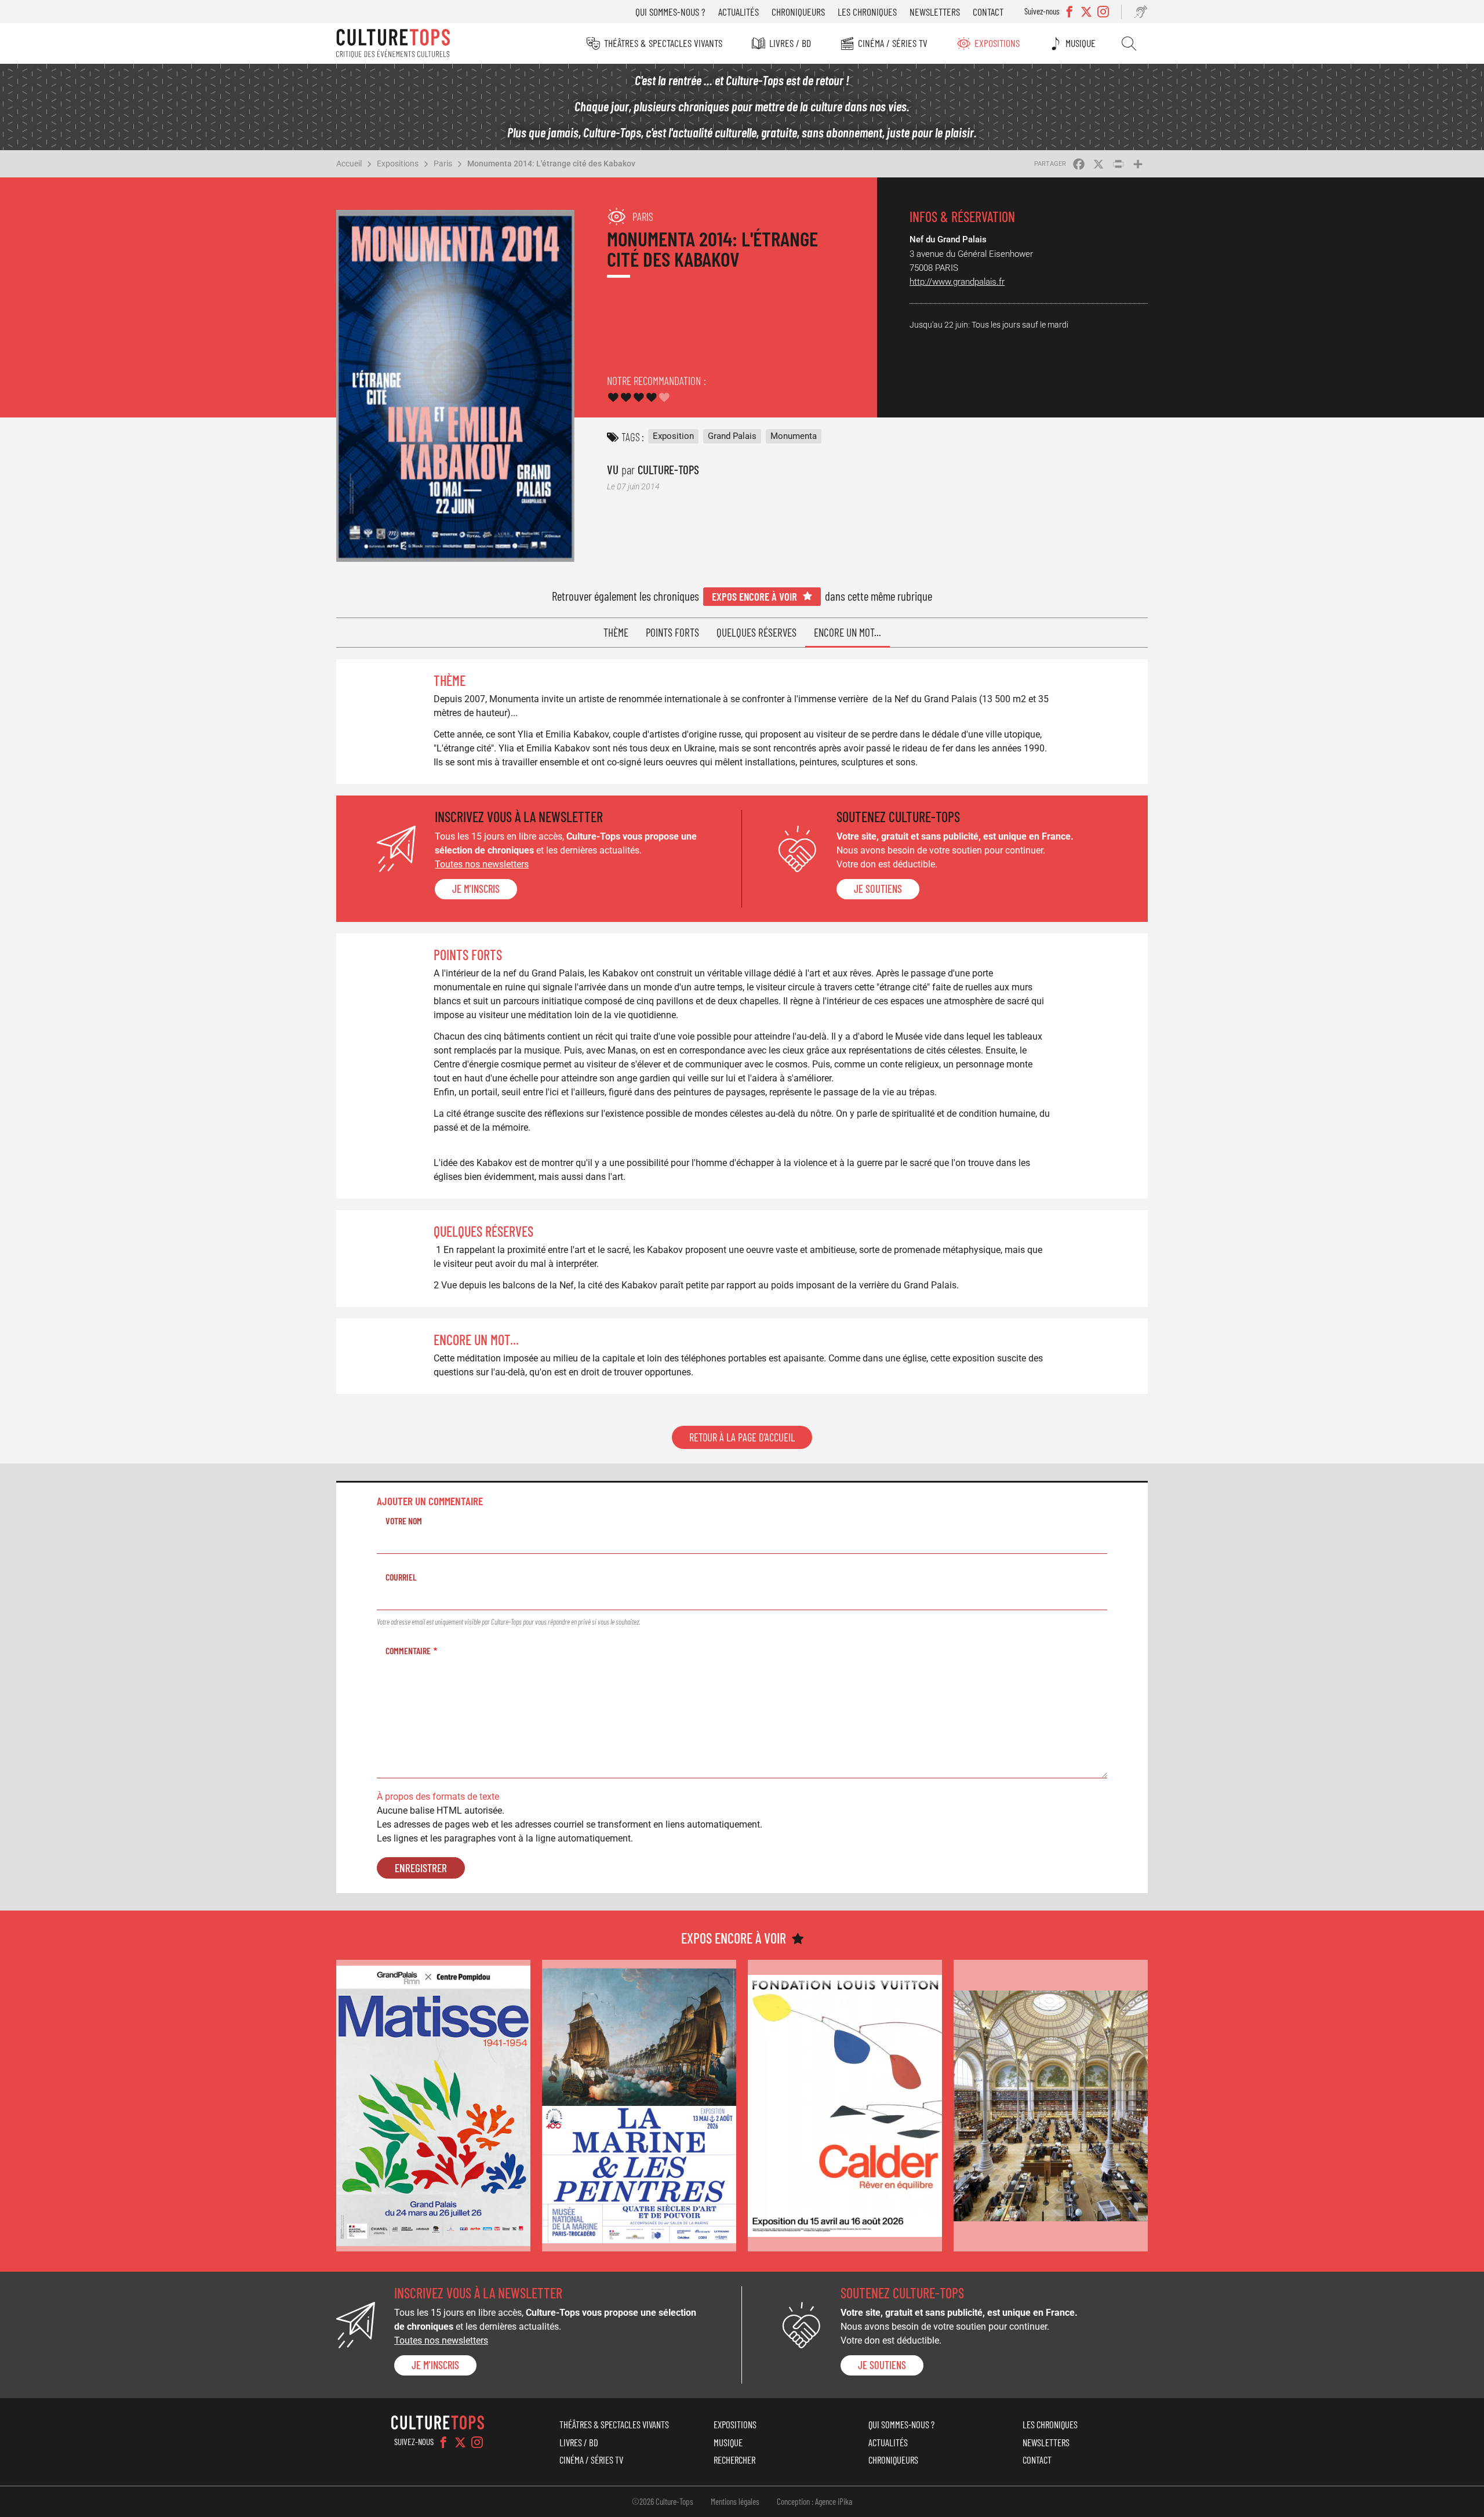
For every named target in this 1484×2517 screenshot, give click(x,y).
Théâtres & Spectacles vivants (663, 43)
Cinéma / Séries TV (893, 43)
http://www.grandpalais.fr (957, 282)
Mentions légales (735, 2501)
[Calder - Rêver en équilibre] (845, 2106)
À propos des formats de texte (438, 1797)
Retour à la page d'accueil (742, 1437)
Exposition (673, 436)
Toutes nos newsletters (482, 864)
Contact (988, 12)
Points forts (672, 632)
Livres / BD (790, 43)
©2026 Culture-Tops (663, 2501)
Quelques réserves (756, 632)
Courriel (401, 1577)
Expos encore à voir (754, 596)
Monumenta (794, 436)
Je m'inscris (476, 889)
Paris (443, 164)
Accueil (349, 164)
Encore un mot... (848, 632)
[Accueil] (393, 43)
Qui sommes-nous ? (670, 12)
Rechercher (1129, 43)
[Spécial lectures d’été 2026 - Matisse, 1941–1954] (433, 2106)
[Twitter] (460, 2442)
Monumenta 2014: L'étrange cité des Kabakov (551, 164)
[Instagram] (477, 2442)
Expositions (997, 43)
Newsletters (935, 12)
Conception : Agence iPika (814, 2501)
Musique (1081, 43)
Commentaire (408, 1650)
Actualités (739, 12)
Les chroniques (867, 12)
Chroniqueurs (798, 12)
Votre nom (404, 1521)
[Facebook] (443, 2442)
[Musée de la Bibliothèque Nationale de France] (1051, 2106)
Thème (616, 632)
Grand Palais (732, 436)
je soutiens (878, 889)
